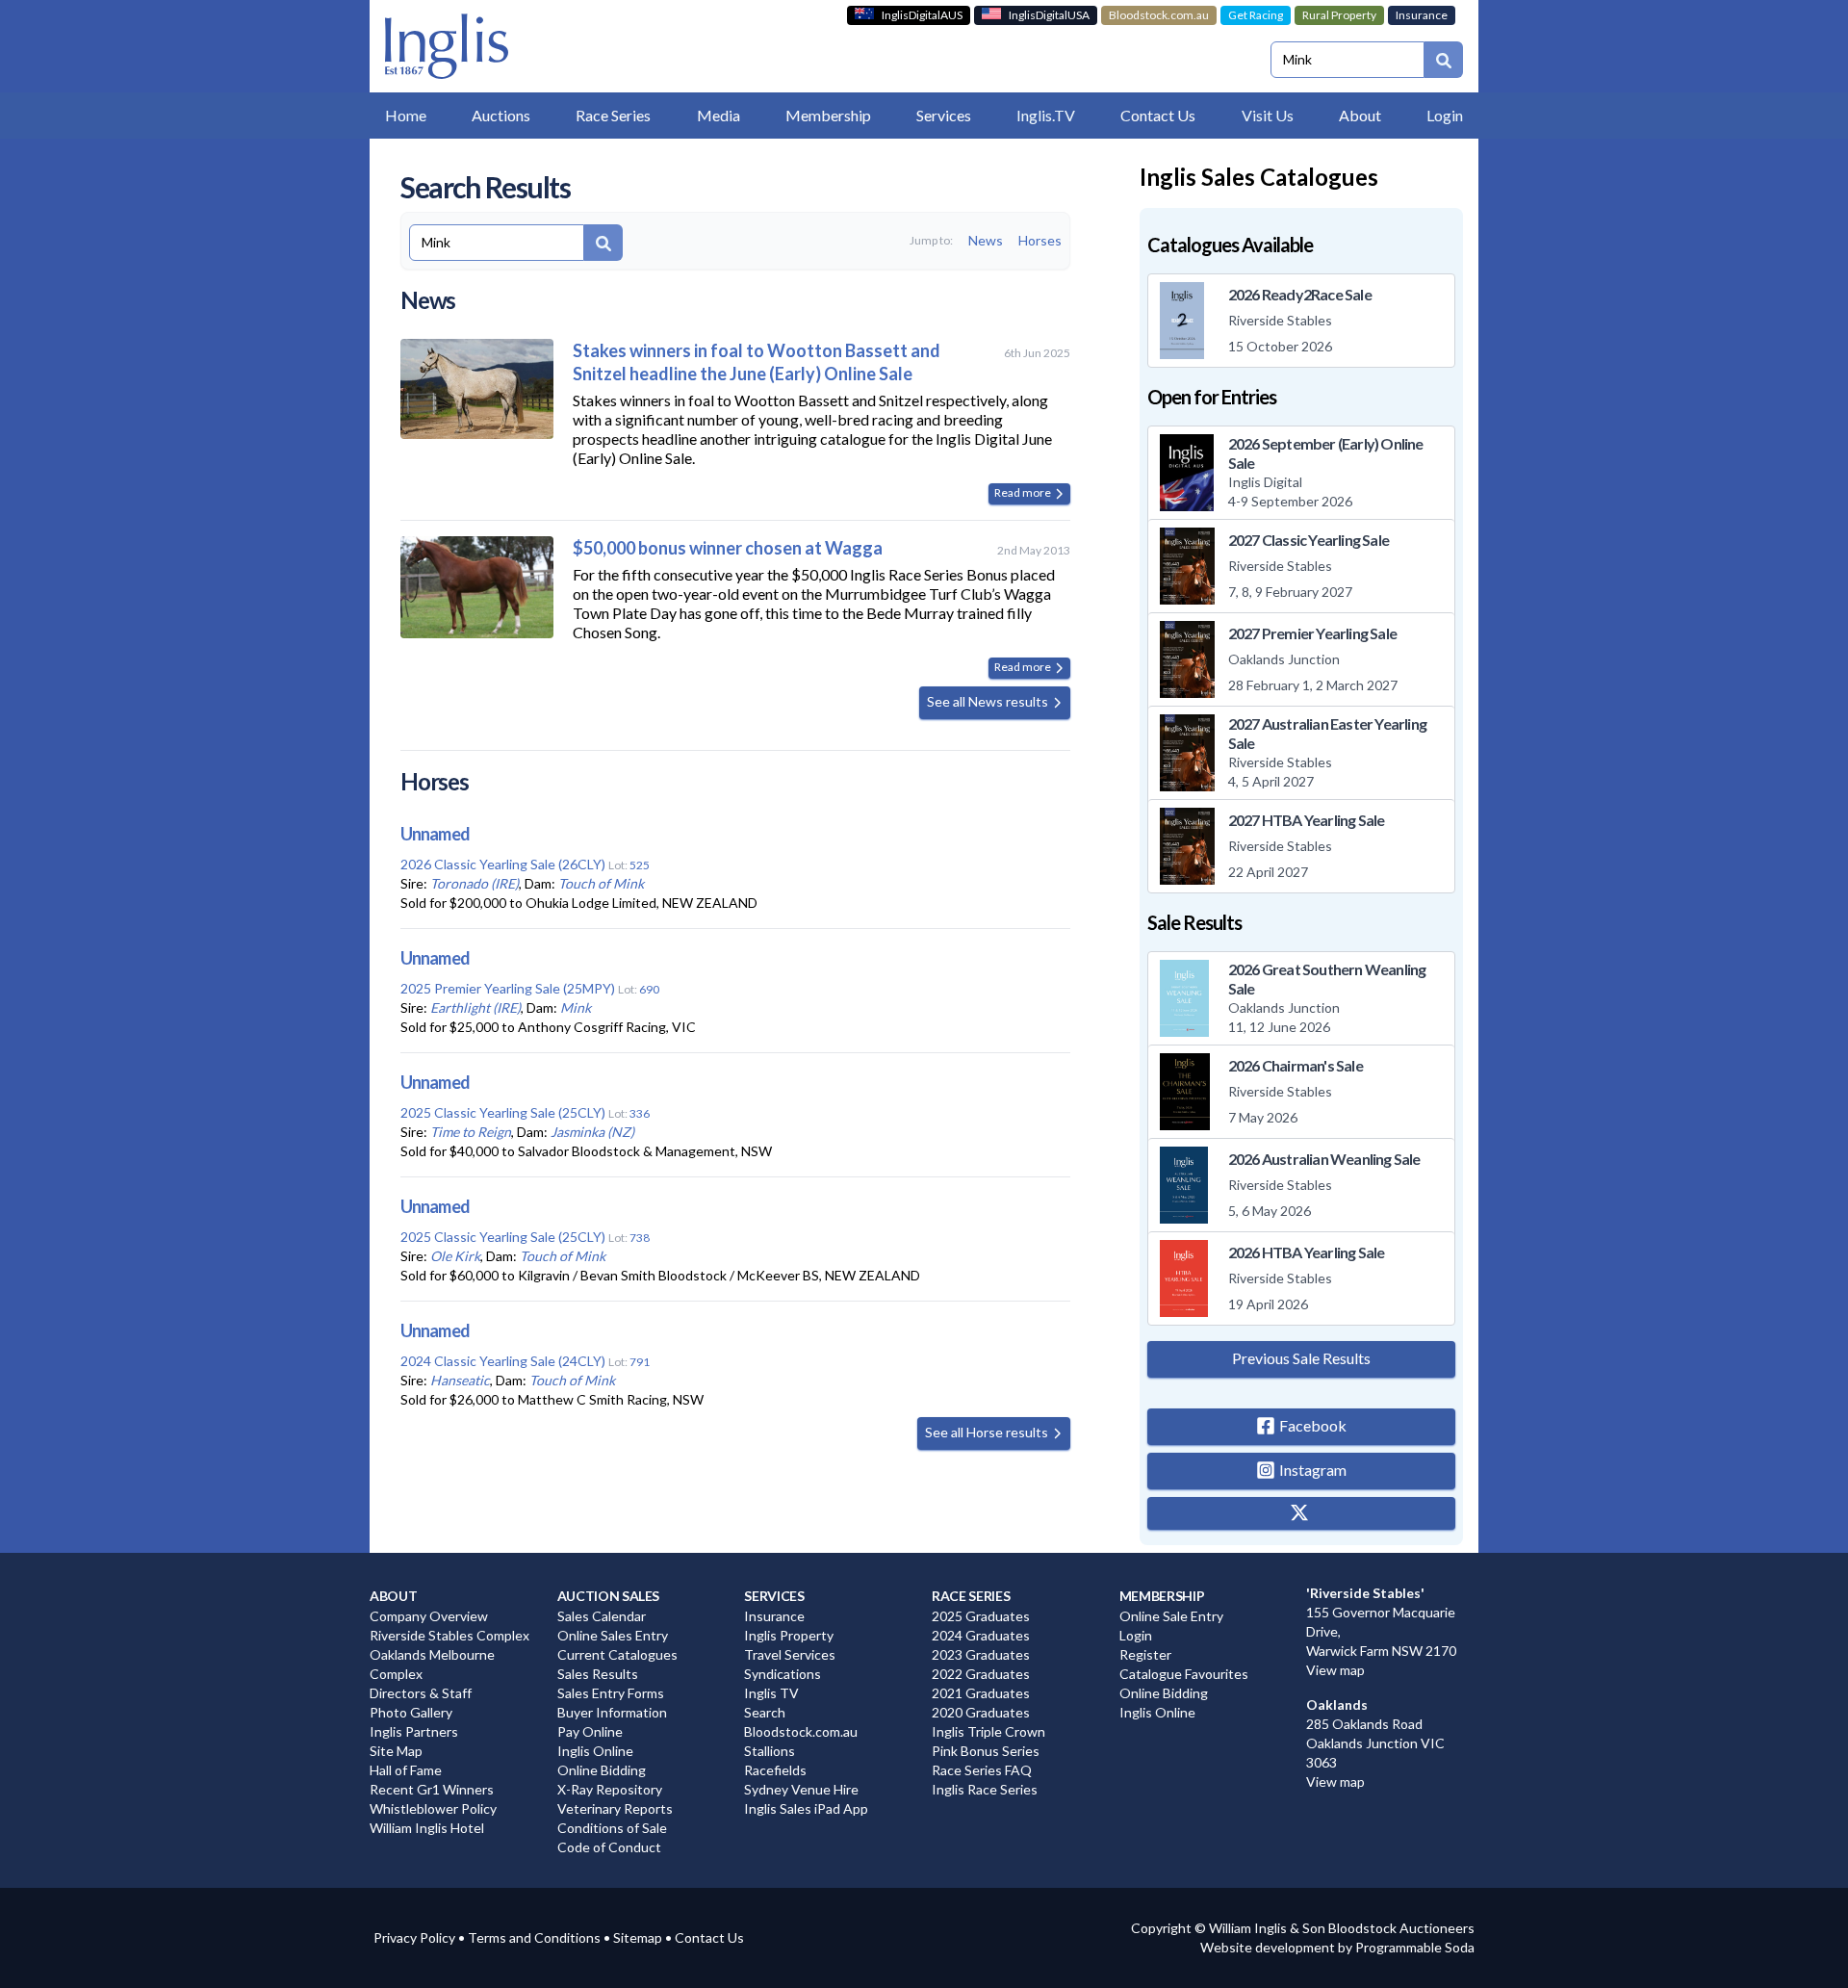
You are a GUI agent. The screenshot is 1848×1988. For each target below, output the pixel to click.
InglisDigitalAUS (922, 15)
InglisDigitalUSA (1049, 15)
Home (406, 115)
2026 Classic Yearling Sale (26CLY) (503, 864)
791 (640, 1362)
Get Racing (1256, 15)
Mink (576, 1007)
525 (640, 865)
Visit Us (1268, 115)
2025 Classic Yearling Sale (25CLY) (503, 1112)
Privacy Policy (414, 1937)
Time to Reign (471, 1132)
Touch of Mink (601, 883)
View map (1335, 1670)
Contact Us (709, 1937)
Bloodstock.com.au (1159, 15)
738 (640, 1238)
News (986, 240)
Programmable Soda (1415, 1947)
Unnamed (435, 834)
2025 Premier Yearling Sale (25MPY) (508, 988)
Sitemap (638, 1937)
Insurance (1422, 15)
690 (649, 989)
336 (640, 1113)
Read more (1024, 492)
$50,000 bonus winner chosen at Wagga (728, 548)
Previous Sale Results (1301, 1358)
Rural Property (1339, 15)
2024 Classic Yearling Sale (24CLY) (503, 1361)
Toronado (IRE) (475, 883)
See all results (989, 701)
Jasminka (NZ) (592, 1132)
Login (1445, 115)
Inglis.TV (1046, 115)
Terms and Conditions (534, 1937)
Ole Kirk (455, 1256)
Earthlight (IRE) (475, 1007)
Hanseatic (460, 1380)
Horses (1040, 240)
